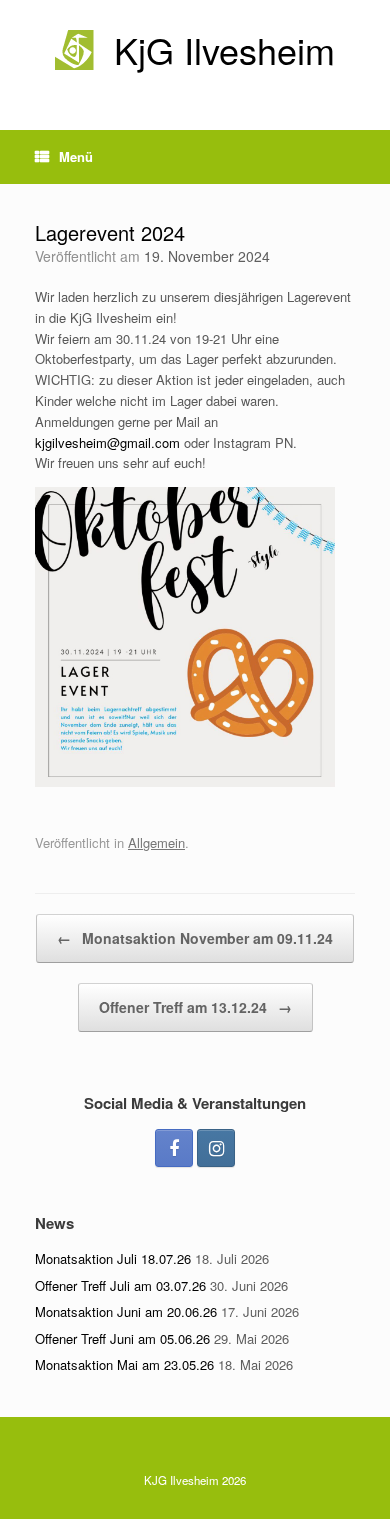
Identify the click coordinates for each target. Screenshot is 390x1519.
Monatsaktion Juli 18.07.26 (113, 1258)
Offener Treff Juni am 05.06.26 (122, 1338)
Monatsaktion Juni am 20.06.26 (126, 1311)
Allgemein (156, 842)
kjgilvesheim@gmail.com (107, 442)
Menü (76, 156)
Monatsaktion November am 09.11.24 (195, 938)
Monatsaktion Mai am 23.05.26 (124, 1364)
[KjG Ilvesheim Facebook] (174, 1148)
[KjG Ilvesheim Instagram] (216, 1148)
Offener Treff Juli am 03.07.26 (120, 1285)
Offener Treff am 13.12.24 (195, 1007)
